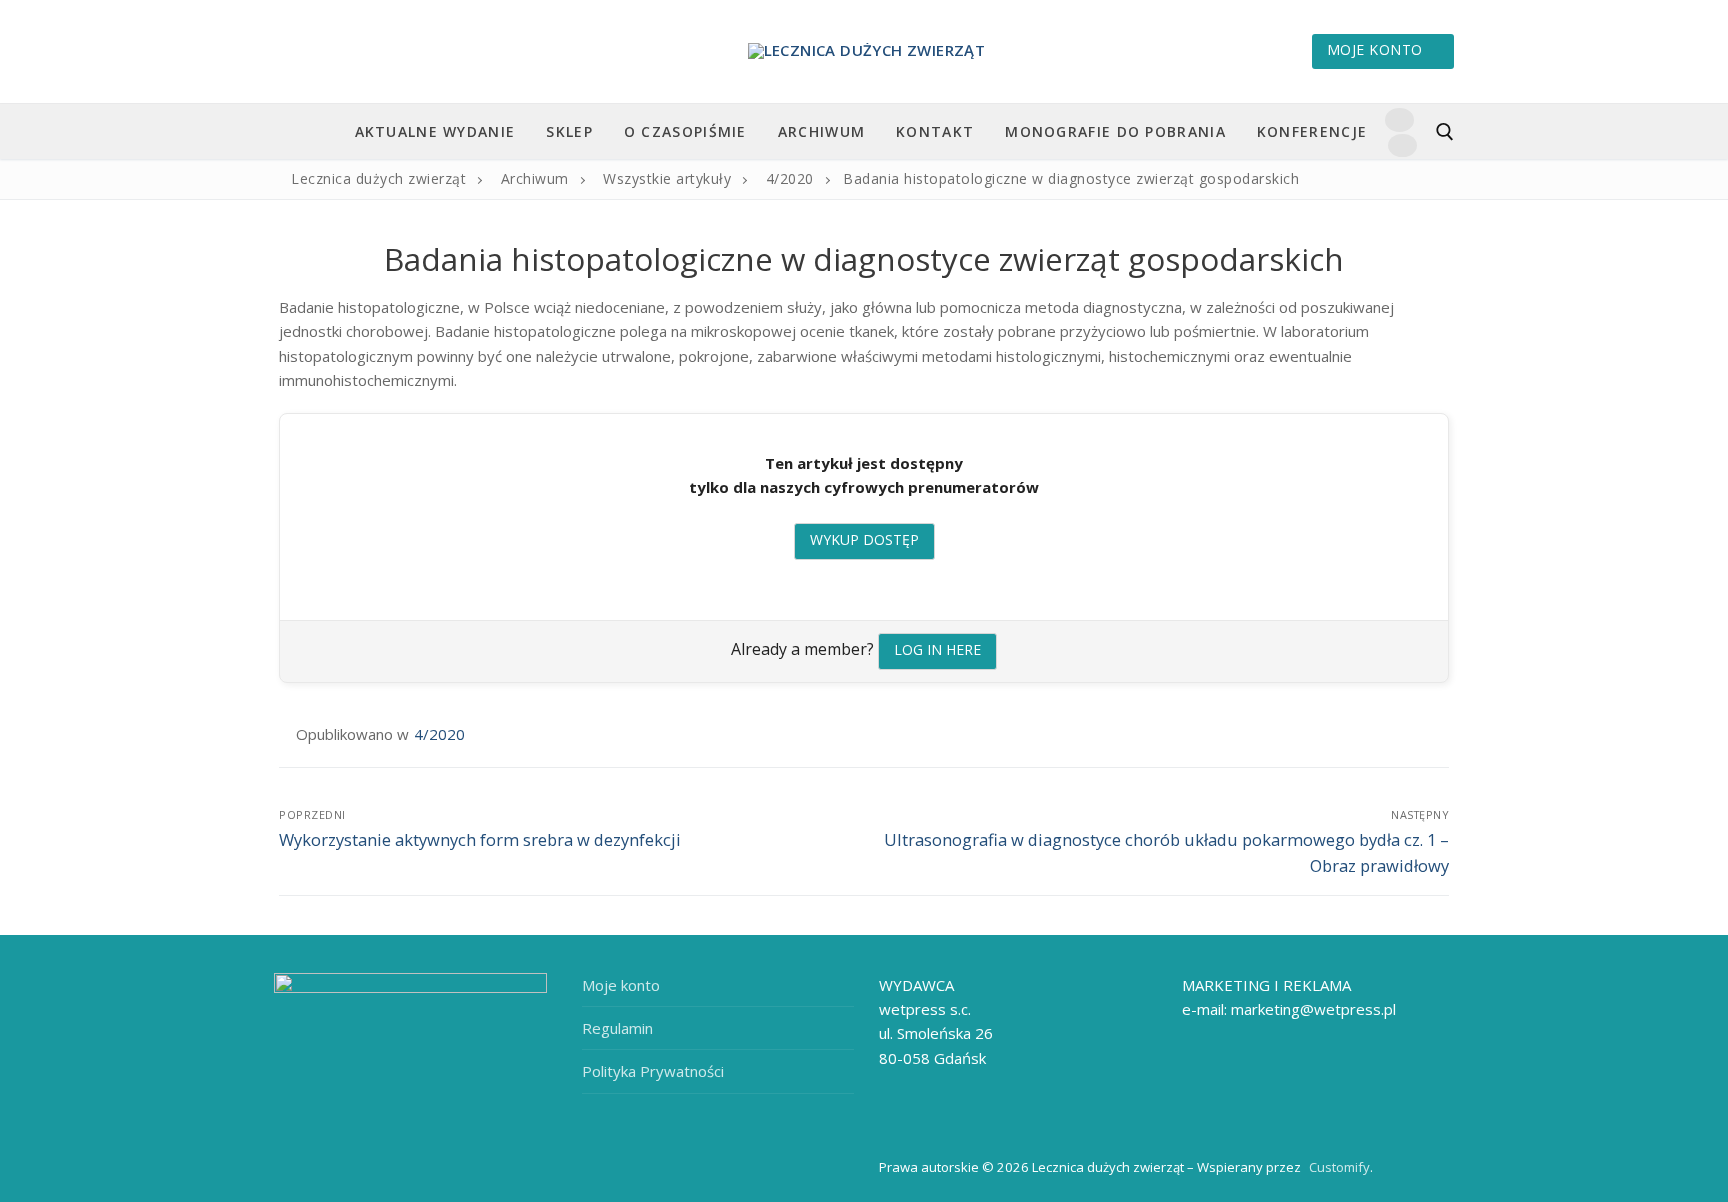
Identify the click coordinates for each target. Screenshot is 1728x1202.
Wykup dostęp (864, 539)
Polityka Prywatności (653, 1071)
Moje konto (1375, 49)
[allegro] (1402, 145)
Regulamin (617, 1028)
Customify (1339, 1167)
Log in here (937, 649)
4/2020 (439, 734)
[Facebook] (1399, 119)
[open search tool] (1445, 132)
